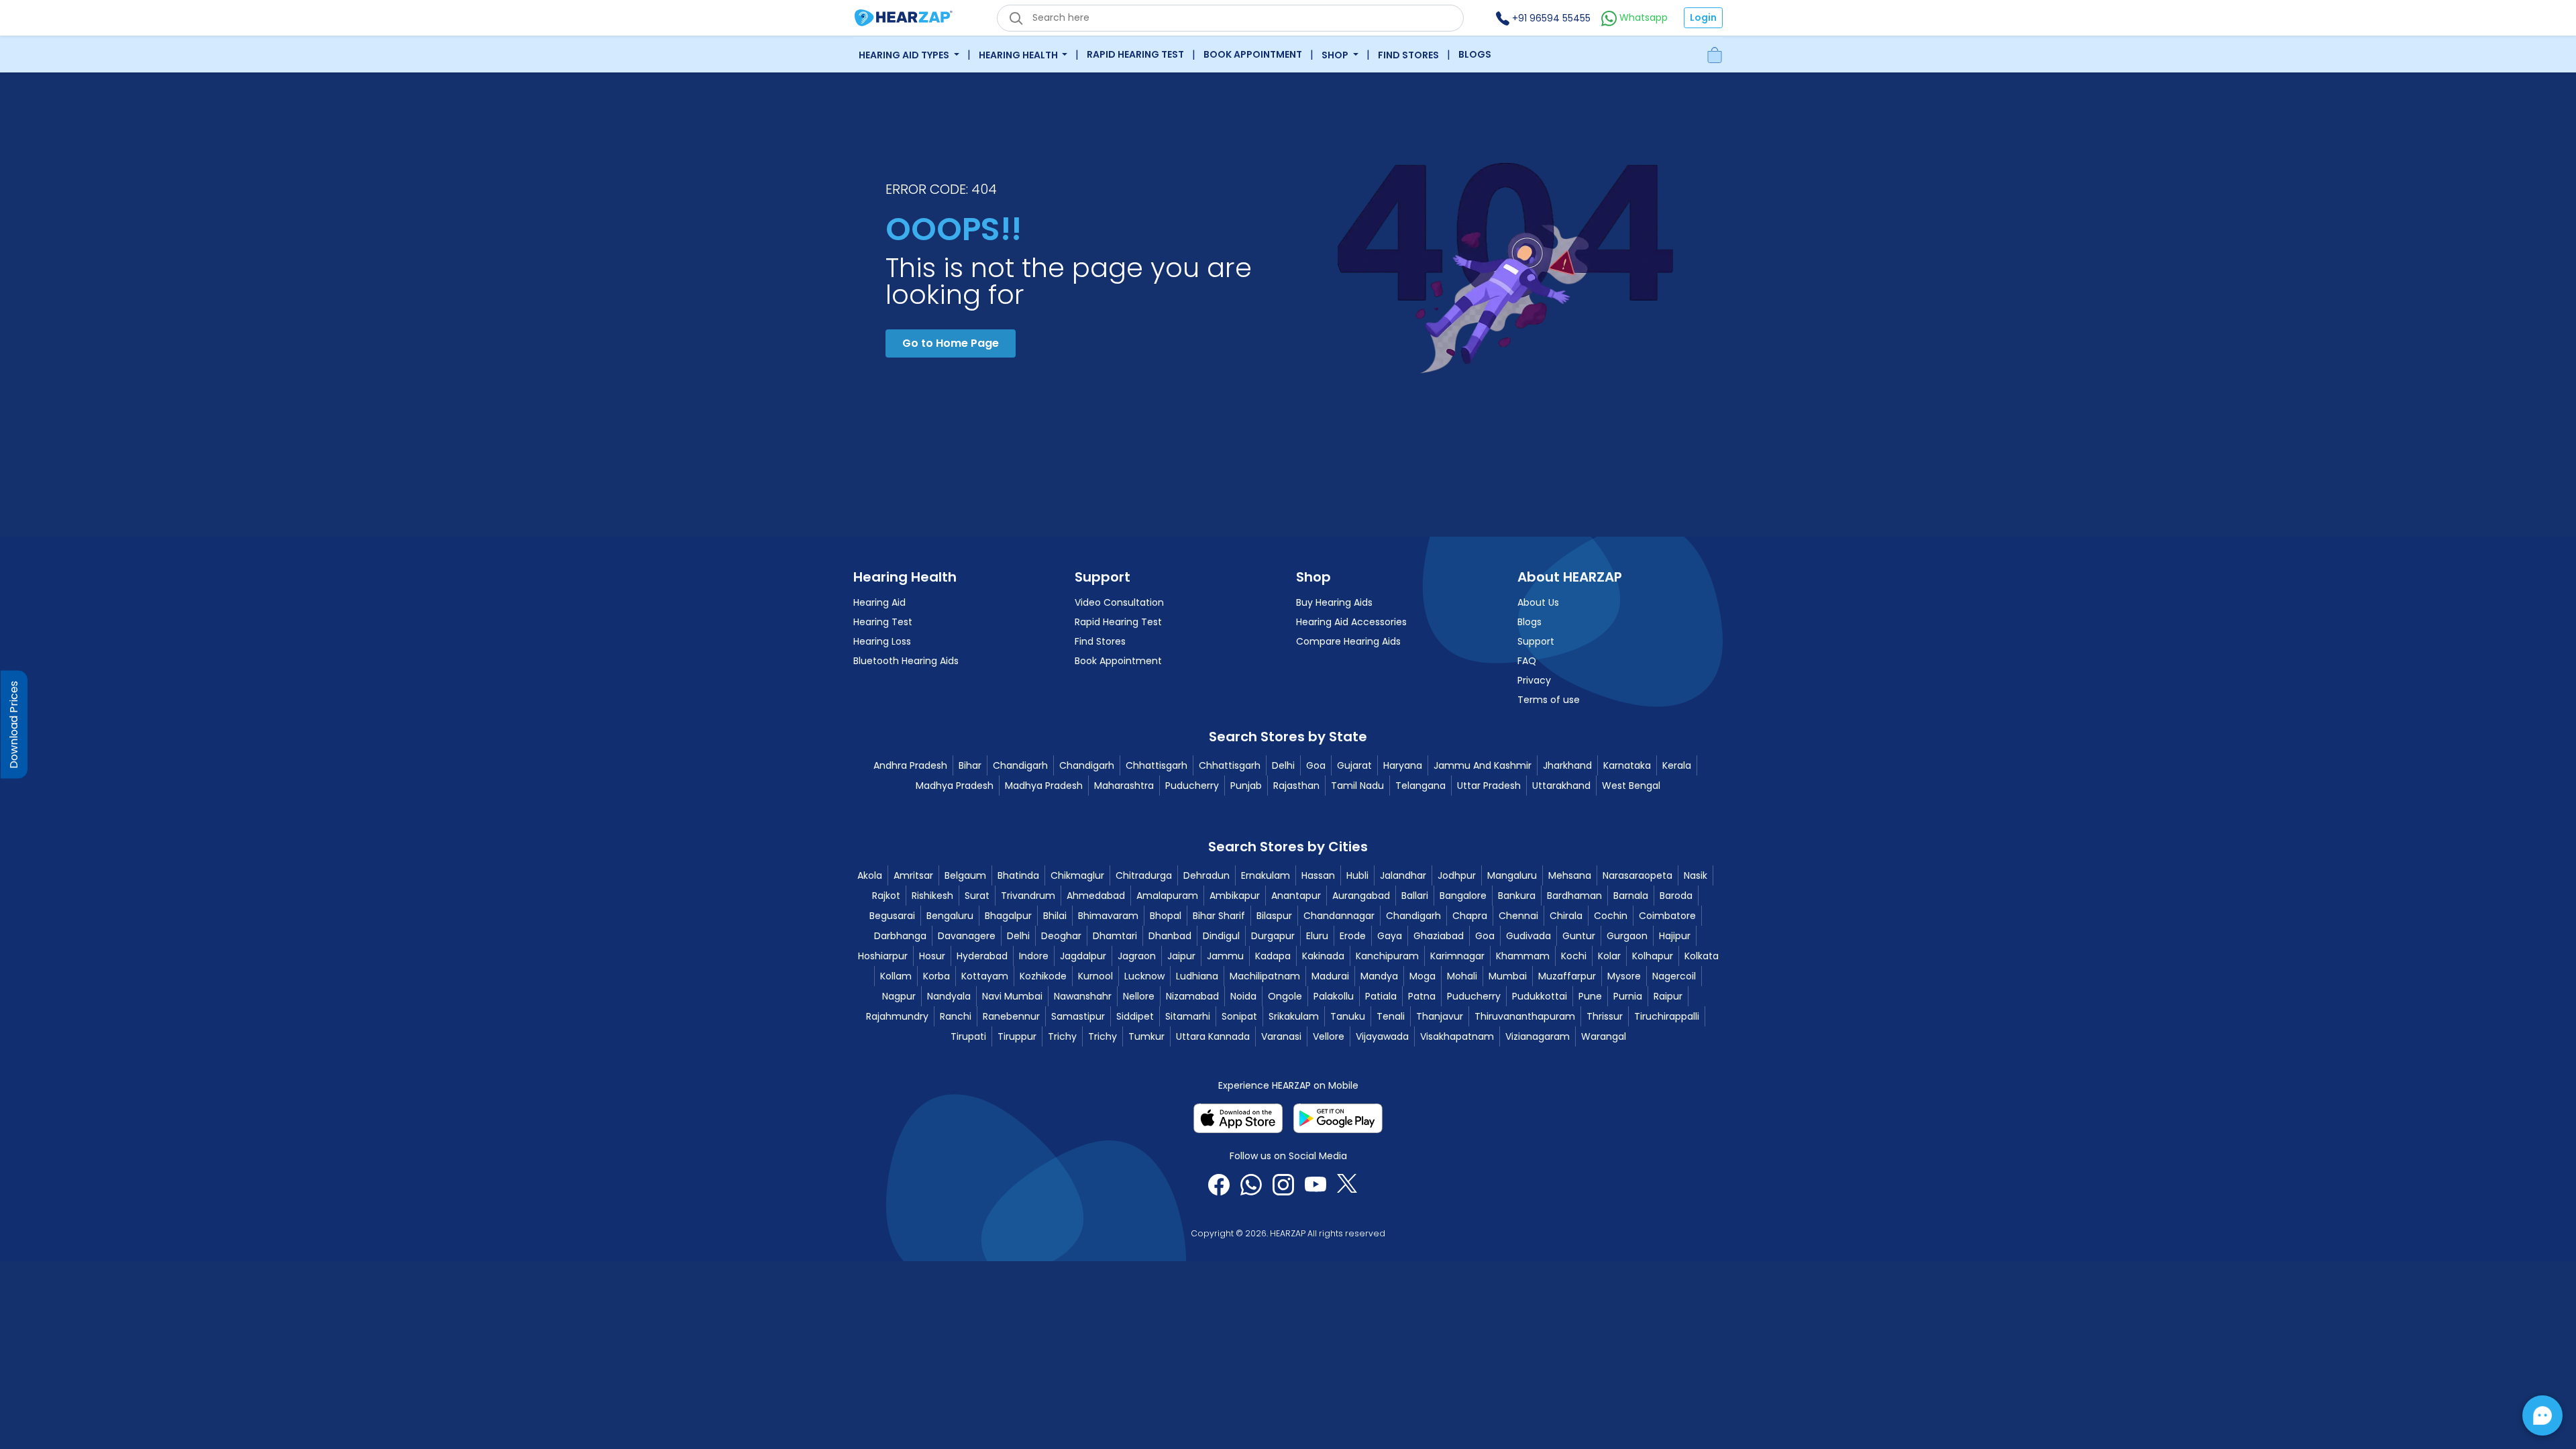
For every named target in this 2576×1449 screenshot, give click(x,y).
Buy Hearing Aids (1334, 602)
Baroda (1676, 896)
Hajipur (1675, 936)
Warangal (1604, 1036)
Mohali (1462, 976)
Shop (1336, 55)
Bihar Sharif (1219, 916)
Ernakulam (1266, 875)
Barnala (1631, 896)
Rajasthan (1296, 786)
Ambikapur (1235, 896)
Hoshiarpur (883, 956)
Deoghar (1061, 936)
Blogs (1475, 54)
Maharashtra (1124, 786)
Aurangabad (1361, 896)
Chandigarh (1020, 765)
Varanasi (1281, 1036)
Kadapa (1273, 956)
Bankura (1517, 896)
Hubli (1357, 875)
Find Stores (1408, 55)
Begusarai (892, 916)
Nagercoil (1674, 976)
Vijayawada (1382, 1036)
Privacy (1534, 680)
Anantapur (1296, 896)
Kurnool (1095, 976)
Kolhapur (1653, 956)
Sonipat (1239, 1016)
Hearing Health (1019, 55)
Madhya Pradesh (955, 786)
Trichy (1062, 1036)
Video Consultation (1119, 602)
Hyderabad (982, 956)
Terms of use (1549, 700)
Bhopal (1166, 916)
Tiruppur (1017, 1036)
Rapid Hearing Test (1135, 54)
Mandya (1379, 976)
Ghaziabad (1439, 936)
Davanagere (967, 936)
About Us (1538, 602)
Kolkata (1702, 956)
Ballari (1415, 896)
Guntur (1579, 936)
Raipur (1668, 996)
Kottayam (985, 976)
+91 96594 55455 (1550, 18)
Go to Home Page (951, 343)
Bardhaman (1574, 896)
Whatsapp (1642, 17)
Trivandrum (1028, 896)
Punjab (1246, 786)
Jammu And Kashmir (1483, 765)
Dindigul (1221, 936)
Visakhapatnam (1457, 1036)
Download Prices (14, 725)
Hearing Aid (879, 602)
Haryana (1403, 765)
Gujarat (1354, 765)
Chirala (1566, 916)
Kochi (1574, 956)
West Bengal (1631, 786)
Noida (1243, 996)
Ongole (1285, 996)
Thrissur (1605, 1016)
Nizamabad (1192, 996)
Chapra (1470, 916)
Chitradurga (1144, 875)
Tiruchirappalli (1667, 1016)
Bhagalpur (1008, 916)
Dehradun (1206, 875)
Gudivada (1528, 936)
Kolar (1609, 956)
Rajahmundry (897, 1016)
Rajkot (886, 896)
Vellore (1329, 1036)
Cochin (1611, 916)
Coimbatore (1667, 916)
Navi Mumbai (1012, 996)
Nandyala (949, 996)
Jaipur (1181, 956)
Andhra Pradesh (910, 765)
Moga (1423, 976)
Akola (870, 875)
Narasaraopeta (1638, 875)
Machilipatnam (1265, 976)
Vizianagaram (1538, 1036)
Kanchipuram (1387, 956)
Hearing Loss (882, 641)
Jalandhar (1403, 875)
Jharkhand (1567, 765)
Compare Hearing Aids (1348, 641)
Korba (936, 976)
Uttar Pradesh (1489, 786)
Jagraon (1137, 956)
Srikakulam (1294, 1016)
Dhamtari (1115, 936)
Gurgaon (1627, 936)
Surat (977, 896)
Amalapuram (1167, 896)
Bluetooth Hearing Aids (906, 661)
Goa (1316, 765)
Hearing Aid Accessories (1351, 622)
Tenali (1391, 1016)
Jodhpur (1457, 875)
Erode (1353, 936)
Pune (1590, 996)
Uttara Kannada (1213, 1036)
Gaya (1390, 936)
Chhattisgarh (1157, 765)
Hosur (932, 956)
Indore (1034, 956)
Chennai (1518, 916)
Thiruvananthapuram (1525, 1016)
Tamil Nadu (1357, 786)
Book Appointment (1253, 54)
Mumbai (1508, 976)
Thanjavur (1440, 1016)
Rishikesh (932, 896)
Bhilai (1055, 916)
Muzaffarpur (1567, 976)
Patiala (1381, 996)
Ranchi (956, 1016)
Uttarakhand (1561, 786)
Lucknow (1144, 976)
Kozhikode (1043, 976)
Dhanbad (1170, 936)
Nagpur (899, 996)
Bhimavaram (1108, 916)
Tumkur (1146, 1036)
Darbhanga (900, 936)
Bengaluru (950, 916)
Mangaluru (1512, 875)
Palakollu (1334, 996)
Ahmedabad (1096, 896)
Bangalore (1463, 896)
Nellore (1139, 996)
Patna (1422, 996)
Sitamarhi (1188, 1016)
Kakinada (1323, 956)
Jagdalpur (1083, 956)
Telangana (1420, 786)
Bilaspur (1274, 916)
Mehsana (1570, 875)
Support (1536, 641)
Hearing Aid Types (905, 55)
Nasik (1696, 875)
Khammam (1523, 956)
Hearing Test (883, 622)
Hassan (1318, 875)
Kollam (896, 976)
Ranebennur (1011, 1016)
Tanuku (1348, 1016)
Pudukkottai (1540, 996)
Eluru (1317, 936)
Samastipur (1078, 1016)
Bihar (970, 765)
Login (1703, 17)
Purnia (1628, 996)
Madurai (1330, 976)
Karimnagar (1457, 956)
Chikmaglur (1077, 875)
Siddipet (1135, 1016)
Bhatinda (1018, 875)
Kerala (1677, 765)
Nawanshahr (1083, 996)
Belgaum (965, 875)
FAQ (1527, 661)
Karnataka (1627, 765)
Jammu (1225, 956)
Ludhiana (1197, 976)
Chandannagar (1339, 916)
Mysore (1624, 976)
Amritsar (913, 875)
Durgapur (1273, 936)
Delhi (1283, 765)
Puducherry (1192, 786)
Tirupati (968, 1036)
